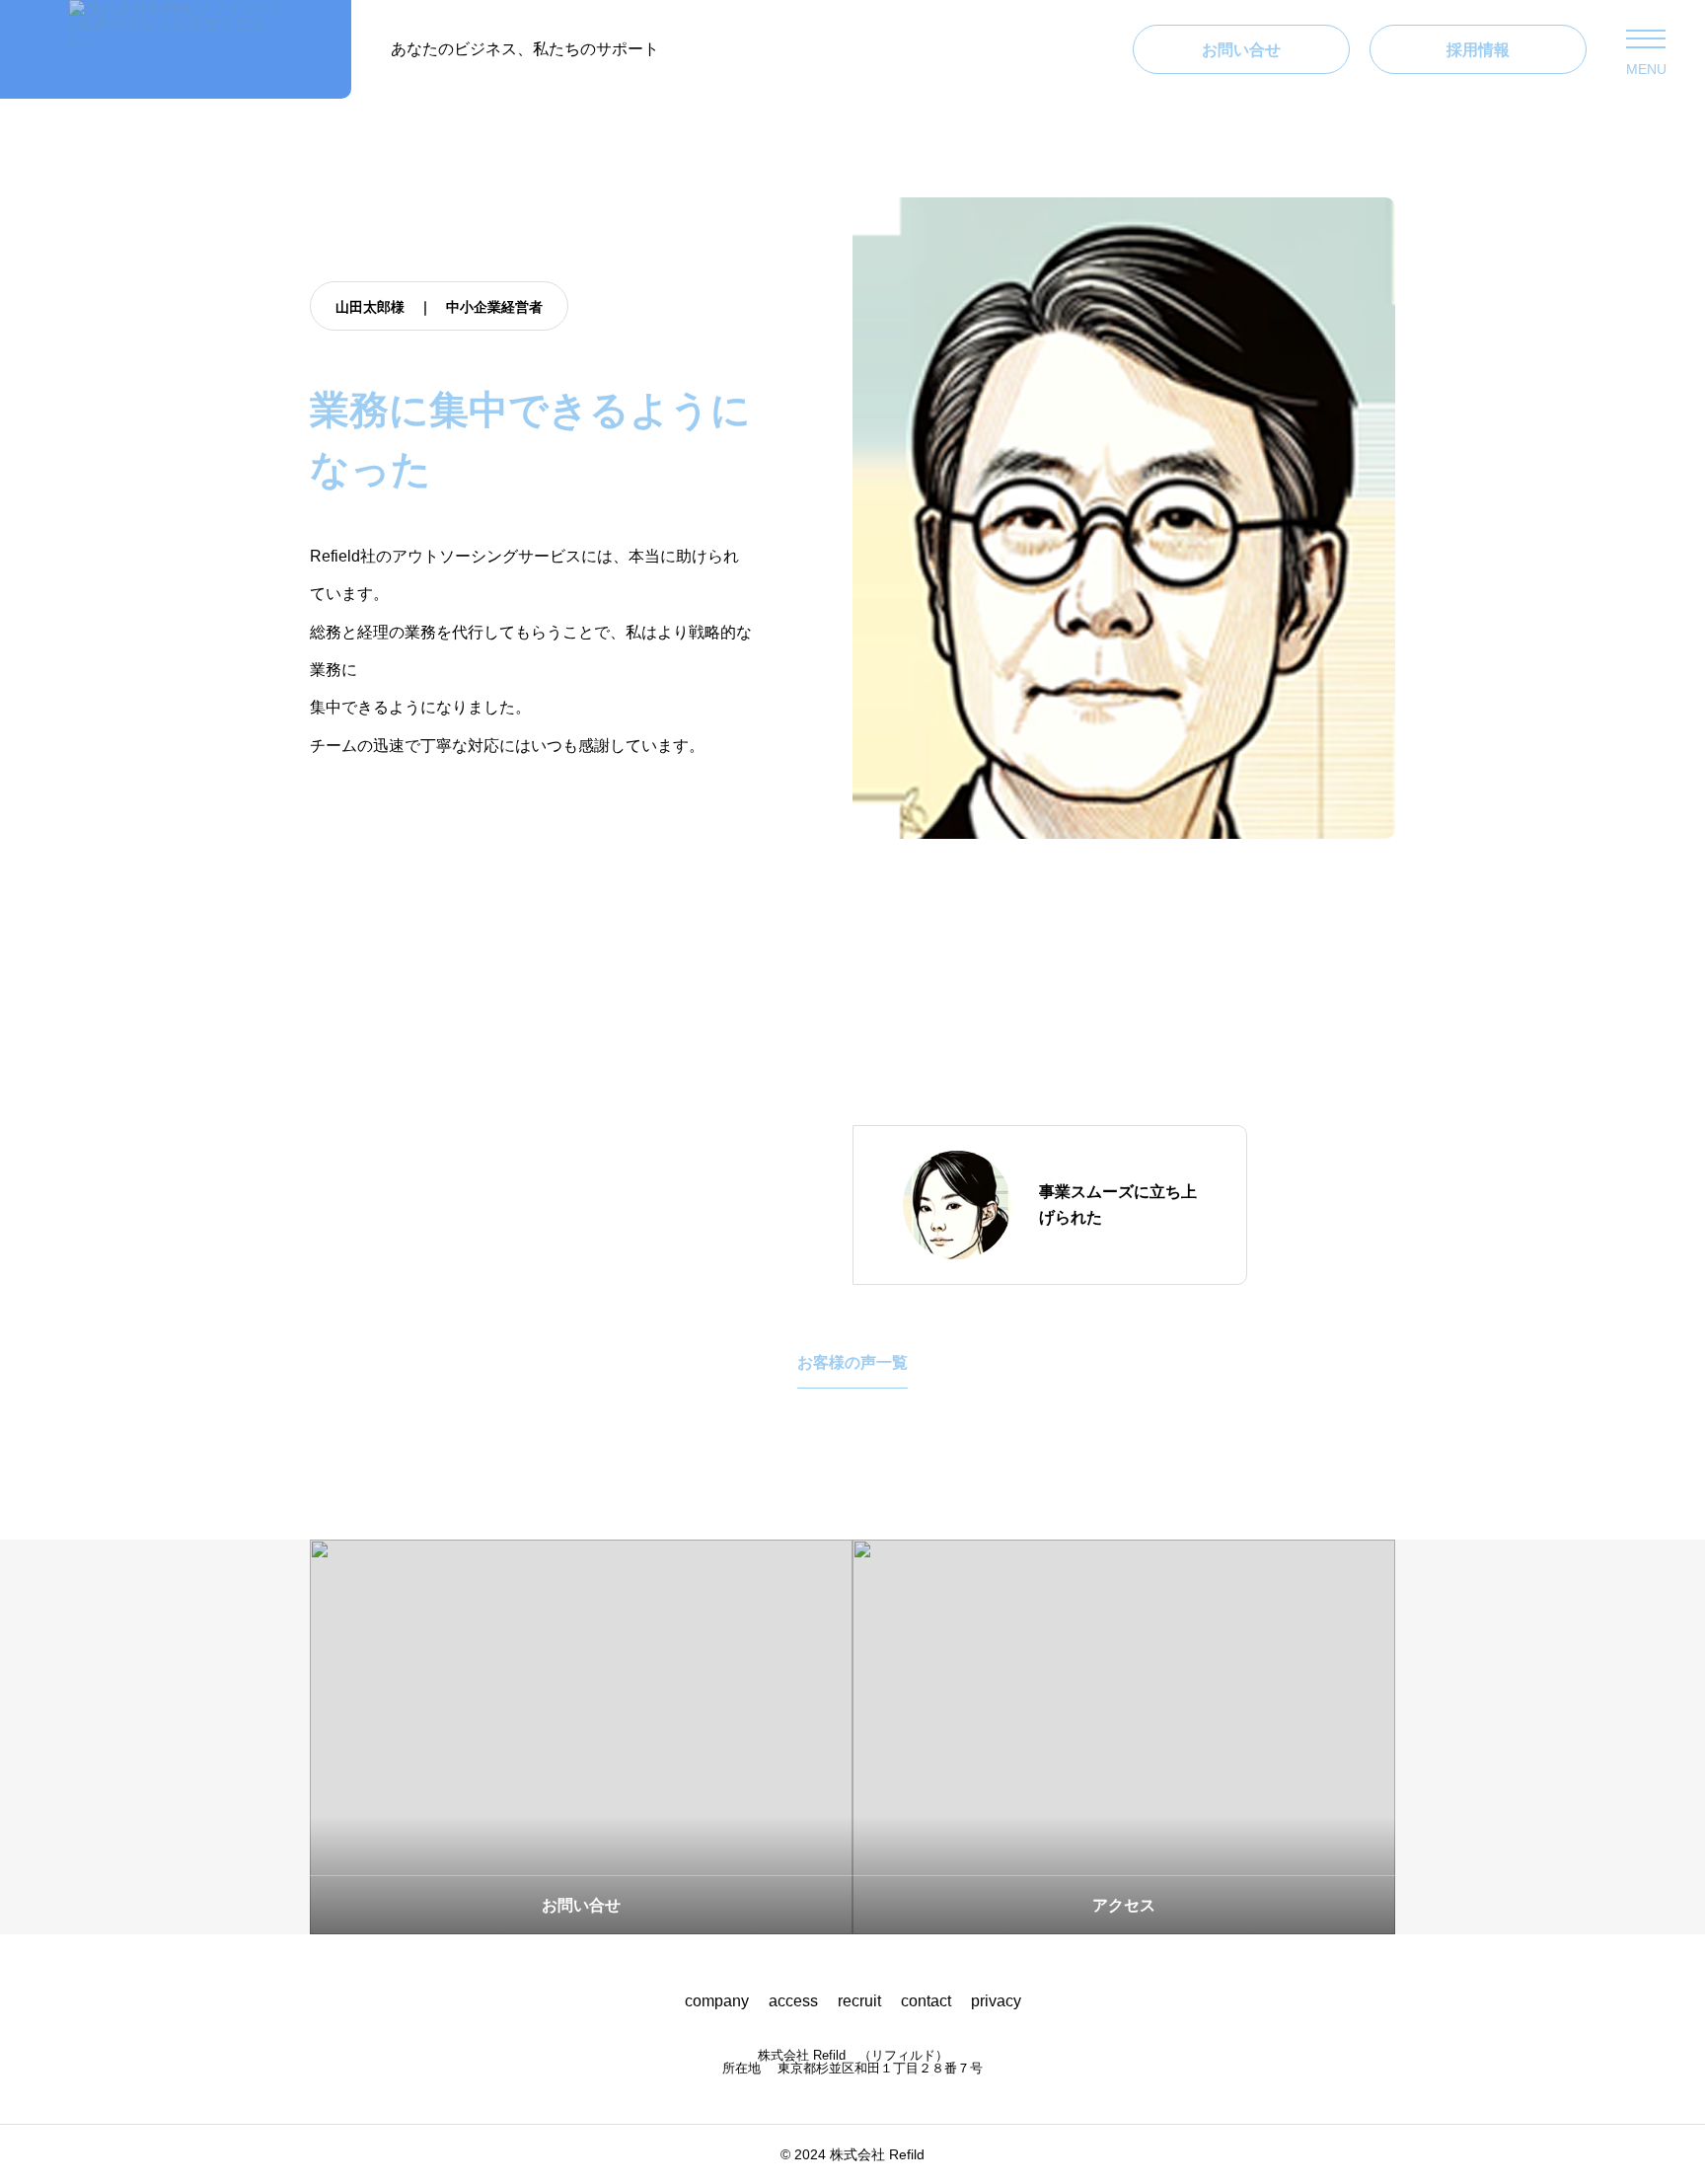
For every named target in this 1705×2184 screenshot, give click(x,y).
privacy (996, 2001)
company (717, 2001)
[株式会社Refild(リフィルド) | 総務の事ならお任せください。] (176, 49)
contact (926, 2001)
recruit (859, 2001)
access (793, 2001)
